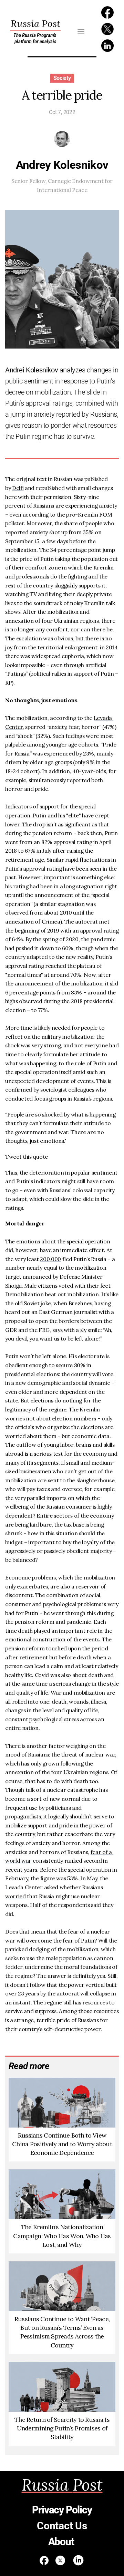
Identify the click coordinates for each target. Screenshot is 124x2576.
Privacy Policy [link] (62, 2510)
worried (15, 1896)
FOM (106, 515)
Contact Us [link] (62, 2526)
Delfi (18, 488)
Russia (35, 24)
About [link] (62, 2542)
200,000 (50, 1259)
